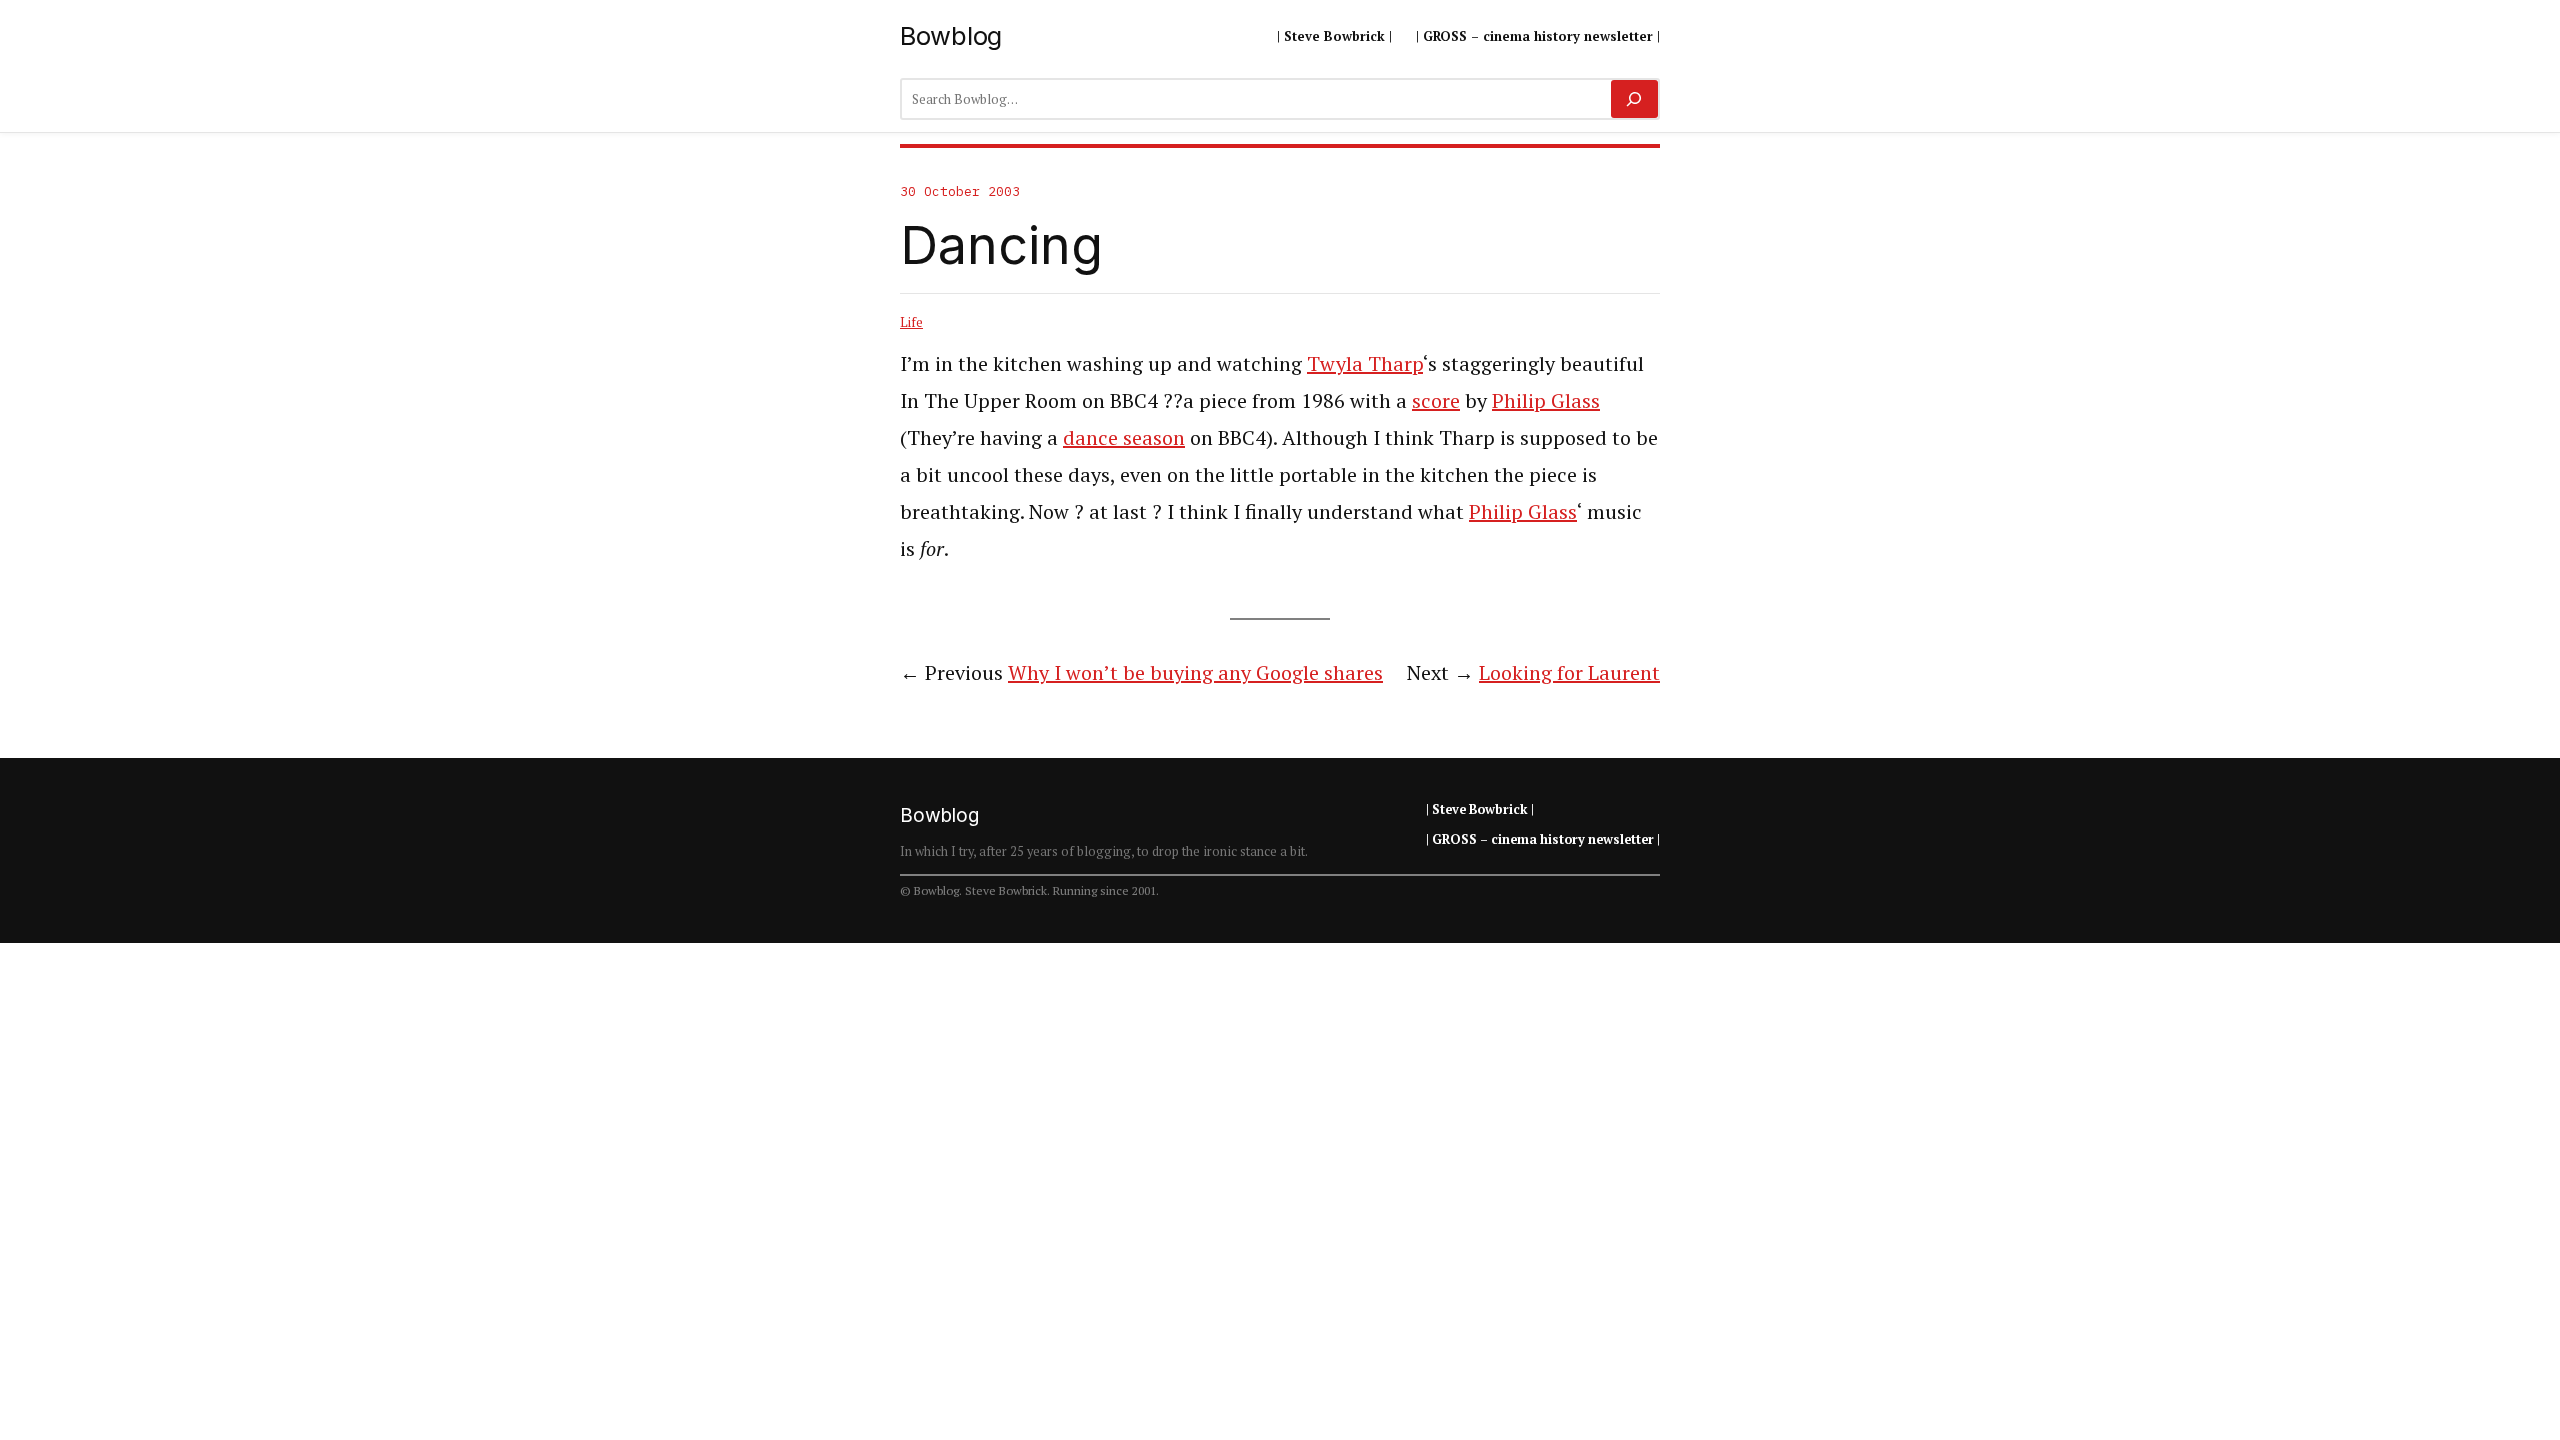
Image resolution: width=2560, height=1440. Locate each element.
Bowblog (951, 35)
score (1436, 400)
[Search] (1634, 99)
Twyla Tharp (1365, 363)
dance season (1124, 437)
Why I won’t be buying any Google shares (1195, 672)
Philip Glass (1546, 400)
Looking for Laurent (1569, 672)
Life (911, 322)
